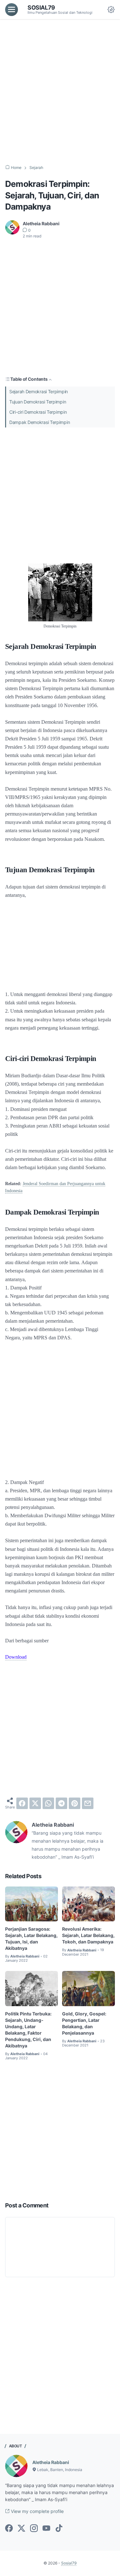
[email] (88, 1803)
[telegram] (61, 1803)
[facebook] (22, 1803)
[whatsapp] (48, 1803)
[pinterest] (75, 1803)
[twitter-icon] (21, 2529)
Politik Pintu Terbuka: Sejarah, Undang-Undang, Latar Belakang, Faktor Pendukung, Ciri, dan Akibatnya (28, 2030)
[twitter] (35, 1803)
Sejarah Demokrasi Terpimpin (39, 391)
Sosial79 (41, 7)
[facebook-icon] (9, 2529)
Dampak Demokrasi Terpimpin (40, 422)
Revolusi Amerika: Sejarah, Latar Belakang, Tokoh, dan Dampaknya (88, 1935)
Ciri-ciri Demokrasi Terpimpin (38, 412)
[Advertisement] (60, 92)
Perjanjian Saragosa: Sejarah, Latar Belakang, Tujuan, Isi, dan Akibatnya (31, 1938)
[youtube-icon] (46, 2529)
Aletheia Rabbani (51, 2462)
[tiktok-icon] (59, 2529)
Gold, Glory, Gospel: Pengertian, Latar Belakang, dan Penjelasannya (84, 2023)
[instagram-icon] (34, 2529)
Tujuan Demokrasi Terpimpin (38, 402)
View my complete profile (37, 2511)
